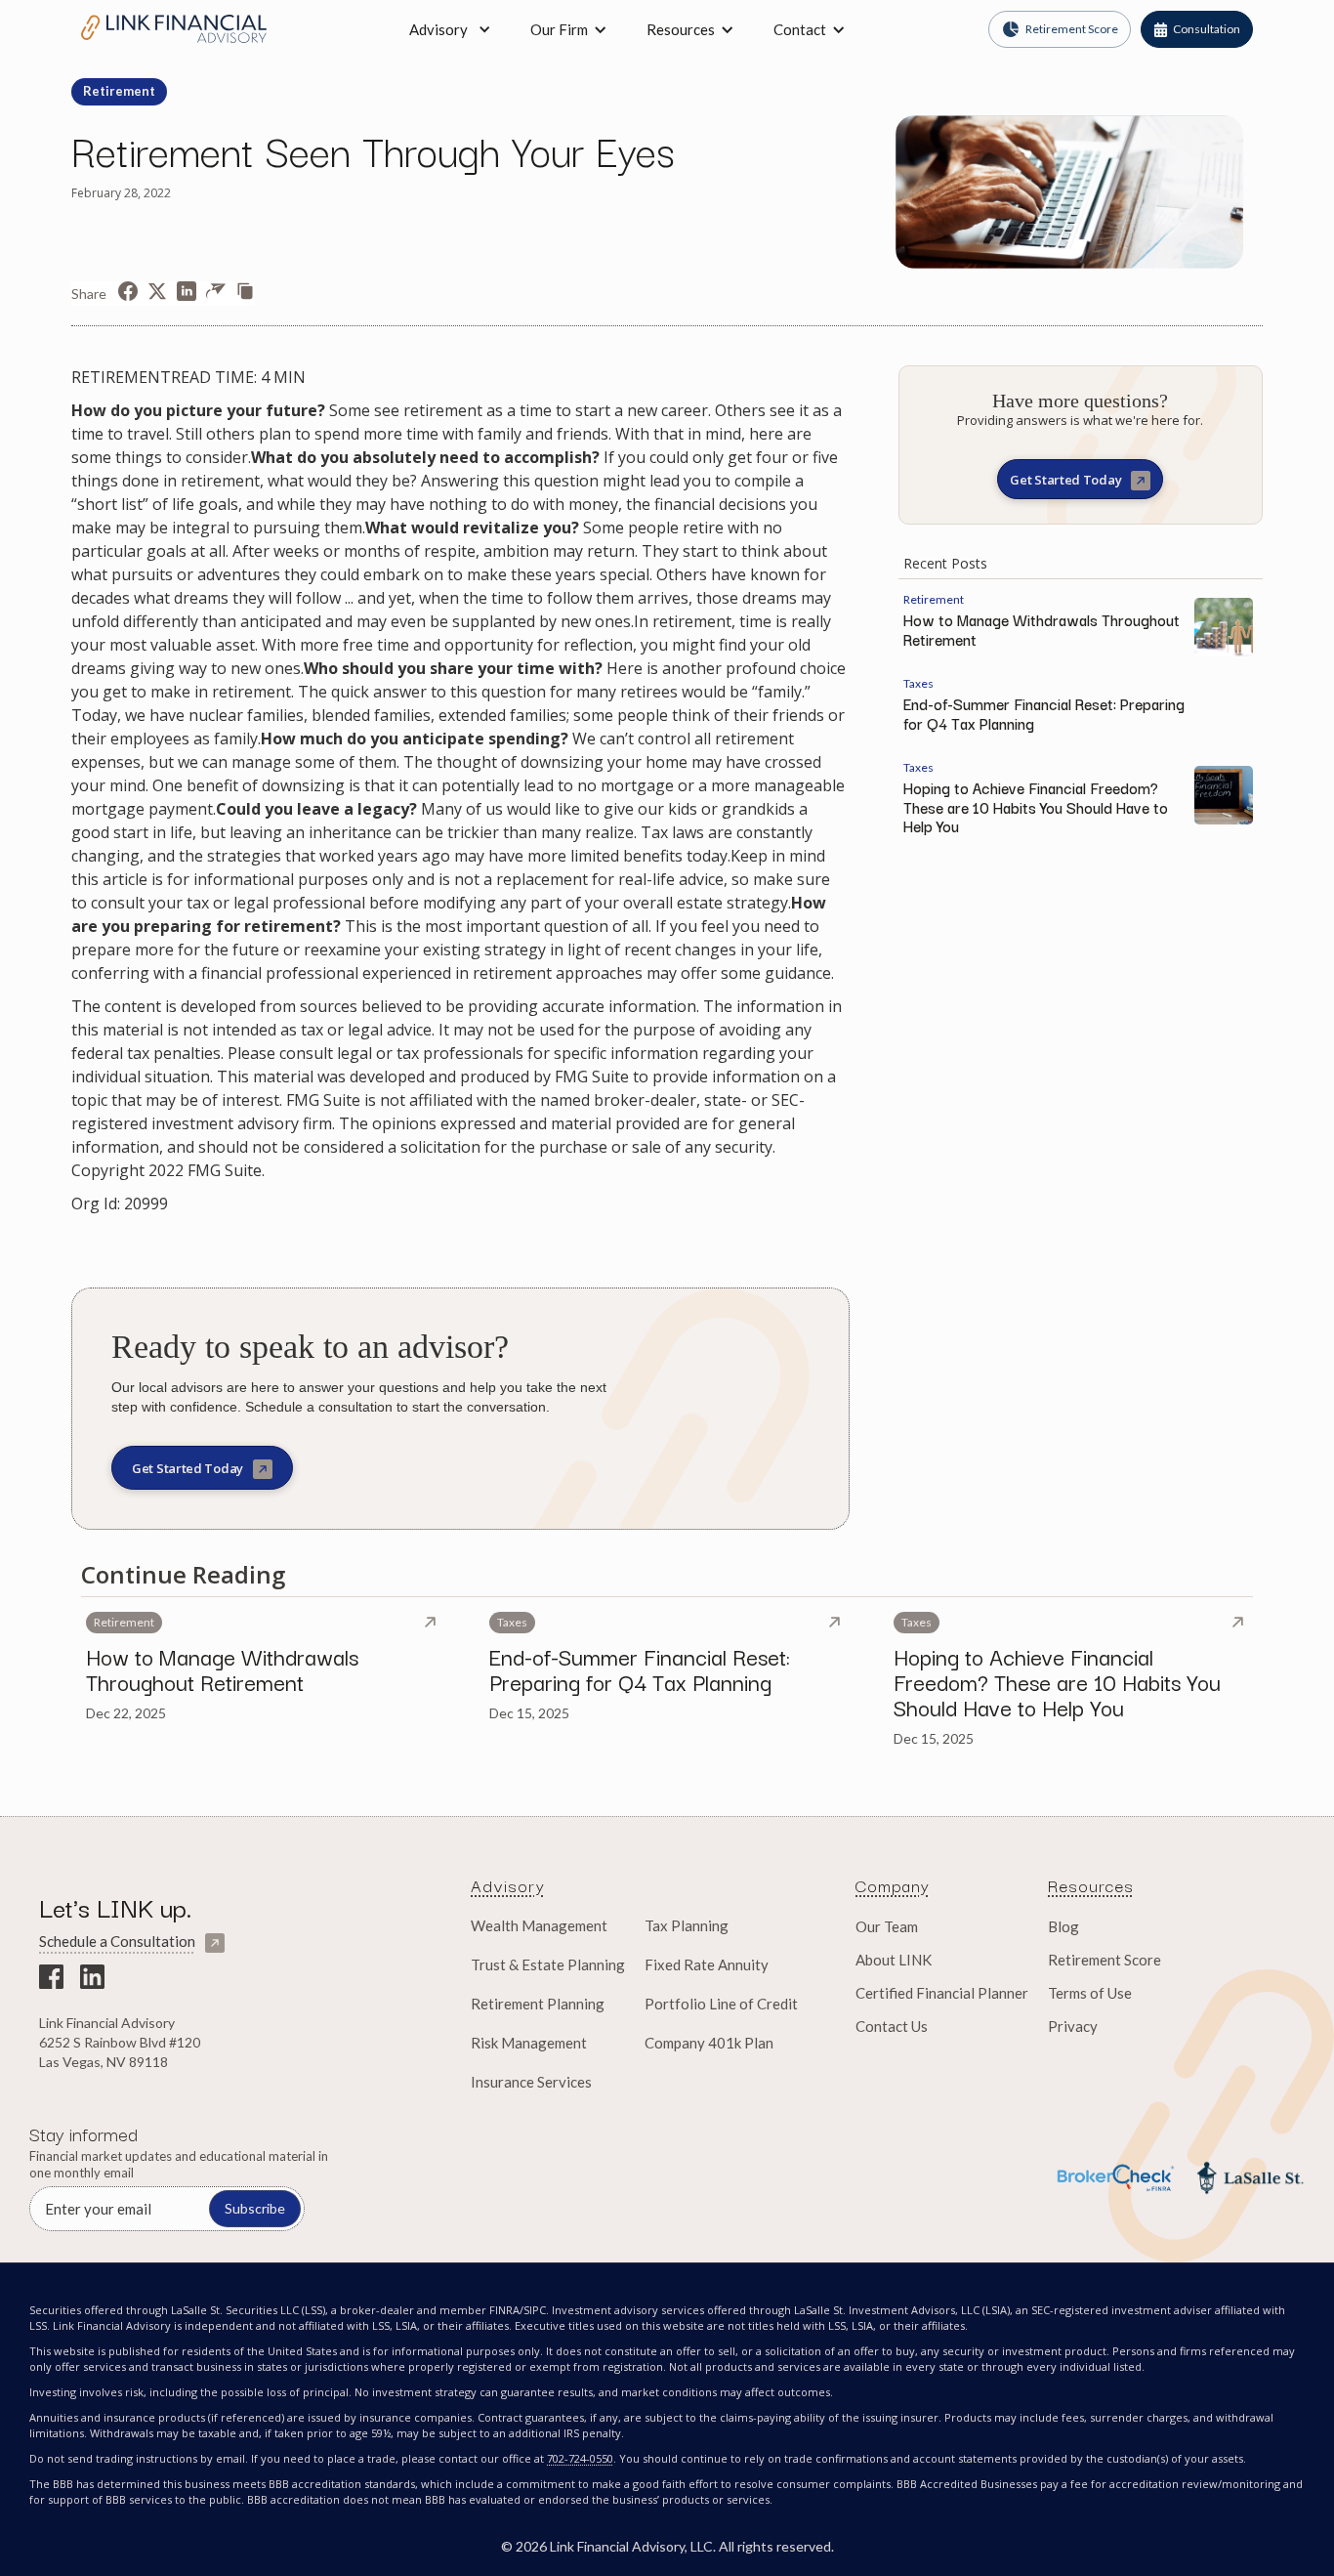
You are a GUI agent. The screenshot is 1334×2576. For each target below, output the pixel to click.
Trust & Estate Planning (548, 1964)
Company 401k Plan (709, 2043)
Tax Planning (687, 1925)
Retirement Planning (538, 2004)
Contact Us (892, 2026)
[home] (174, 29)
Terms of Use (1090, 1993)
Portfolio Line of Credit (721, 2004)
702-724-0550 (580, 2458)
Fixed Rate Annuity (707, 1964)
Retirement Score (1105, 1960)
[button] (569, 29)
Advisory (438, 29)
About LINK (894, 1960)
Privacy (1073, 2026)
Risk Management (529, 2043)
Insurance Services (531, 2082)
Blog (1063, 1926)
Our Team (887, 1926)
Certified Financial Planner (942, 1993)
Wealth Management (539, 1925)
